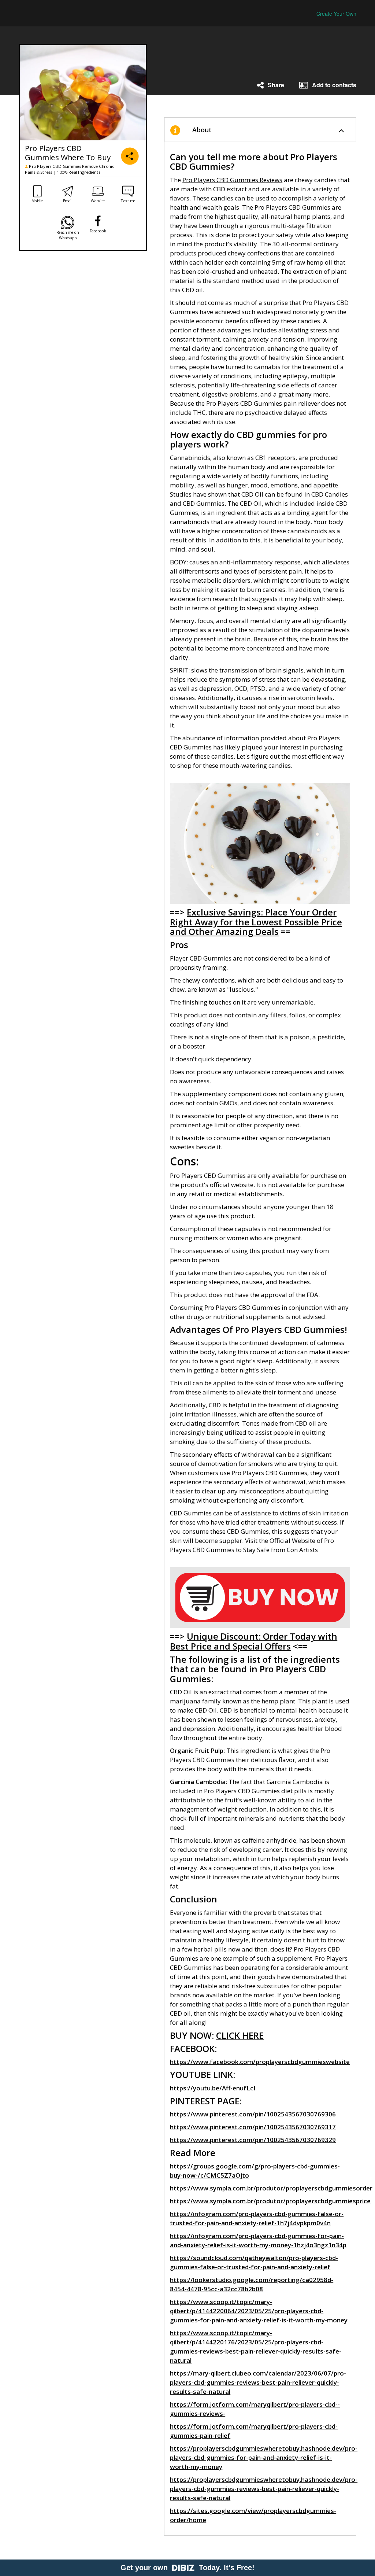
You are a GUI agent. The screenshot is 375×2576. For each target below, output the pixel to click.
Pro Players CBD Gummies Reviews (232, 180)
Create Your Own (336, 14)
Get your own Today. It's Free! (187, 2568)
